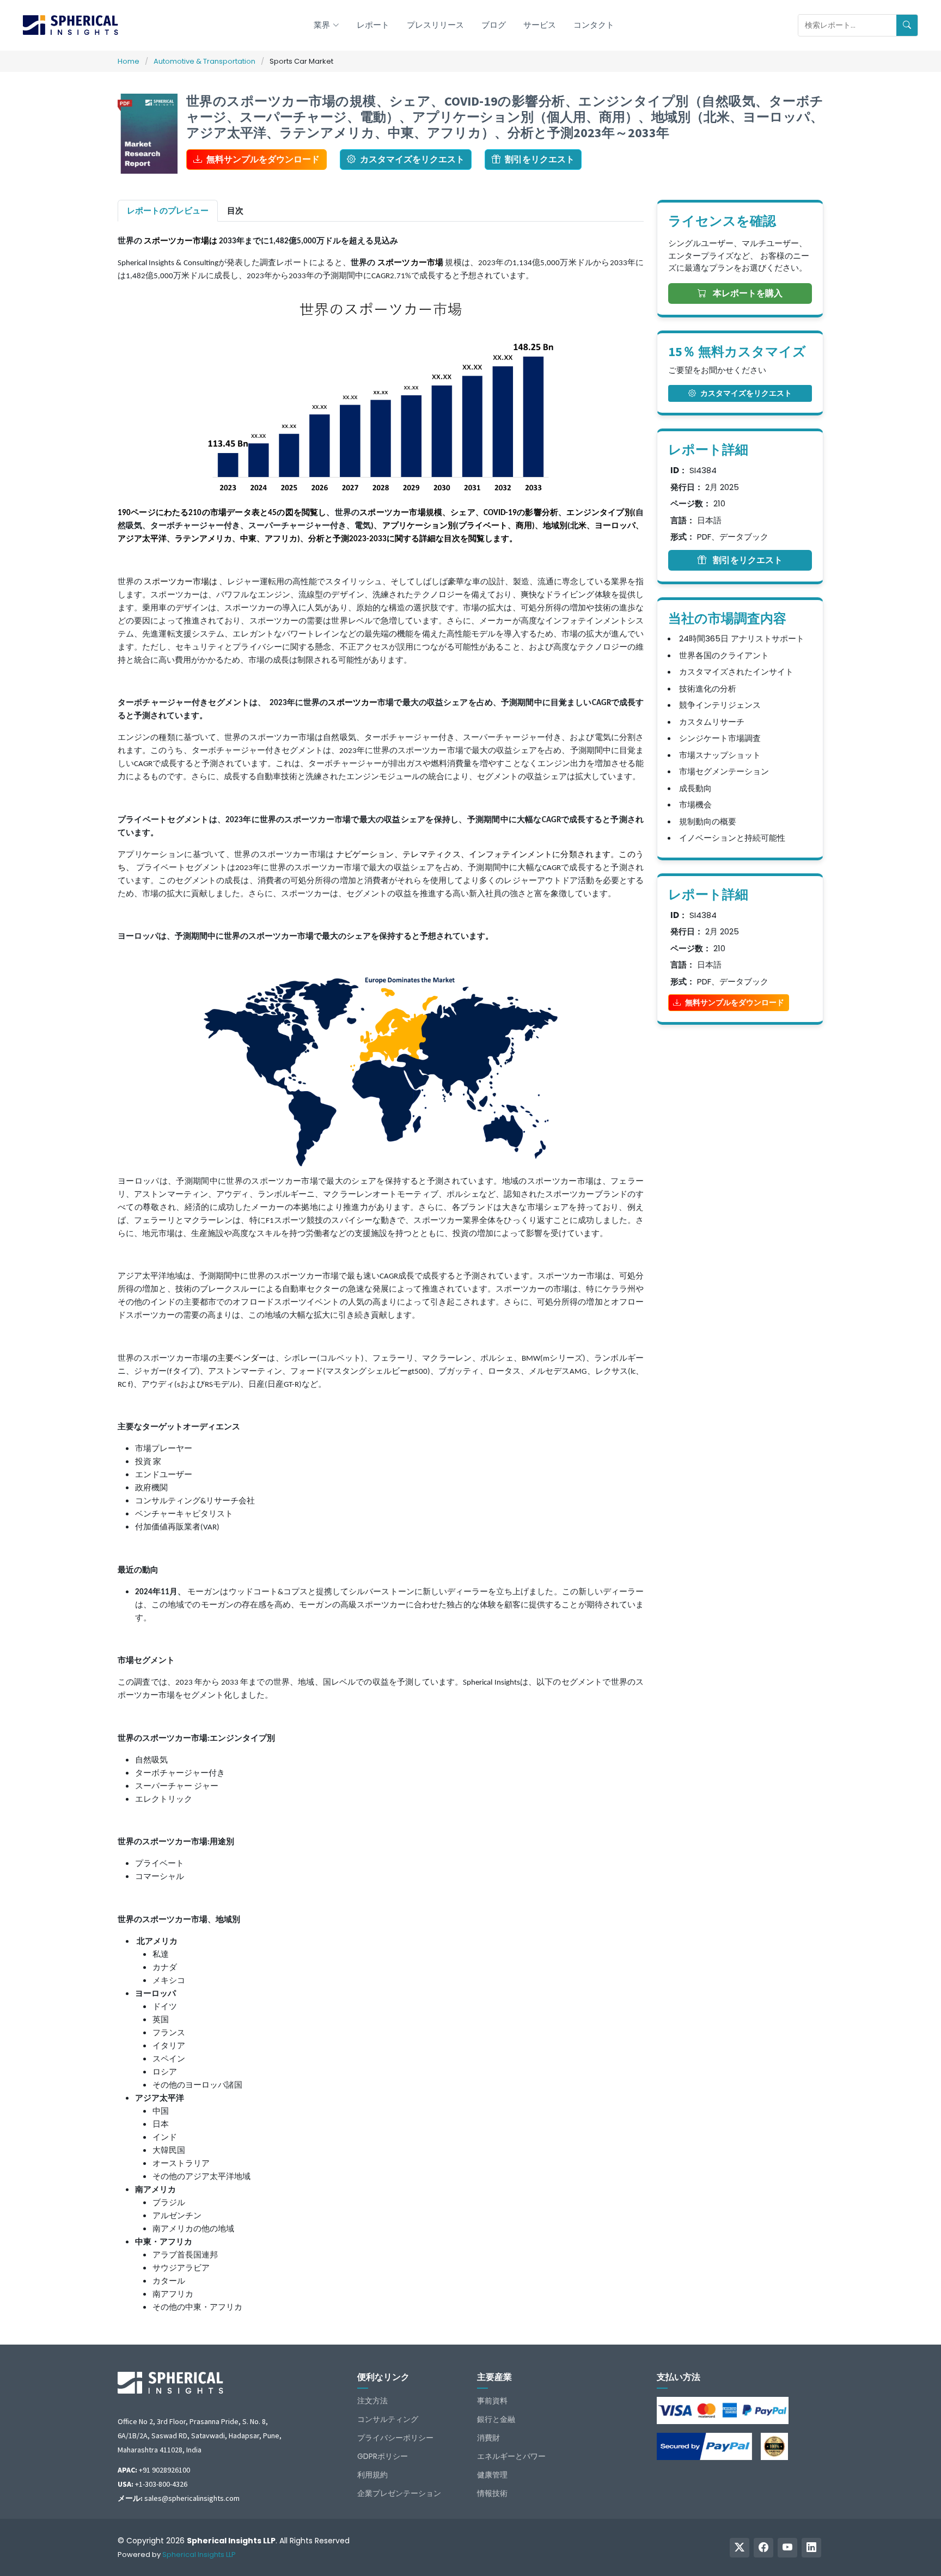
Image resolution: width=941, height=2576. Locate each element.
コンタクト (594, 25)
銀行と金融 (496, 2419)
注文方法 (372, 2401)
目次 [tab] (235, 210)
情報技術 (492, 2493)
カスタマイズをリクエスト (412, 159)
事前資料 (492, 2401)
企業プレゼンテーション (399, 2493)
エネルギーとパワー (511, 2456)
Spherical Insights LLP (199, 2554)
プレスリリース (435, 25)
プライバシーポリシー (395, 2438)
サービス (540, 25)
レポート (373, 25)
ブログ (494, 25)
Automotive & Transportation (204, 61)
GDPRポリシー (383, 2456)
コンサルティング (388, 2419)
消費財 (488, 2438)
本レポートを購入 (747, 293)
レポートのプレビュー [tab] (168, 210)
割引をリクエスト (540, 159)
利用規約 (372, 2475)
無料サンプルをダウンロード (263, 159)
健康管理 (492, 2475)
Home (129, 61)
